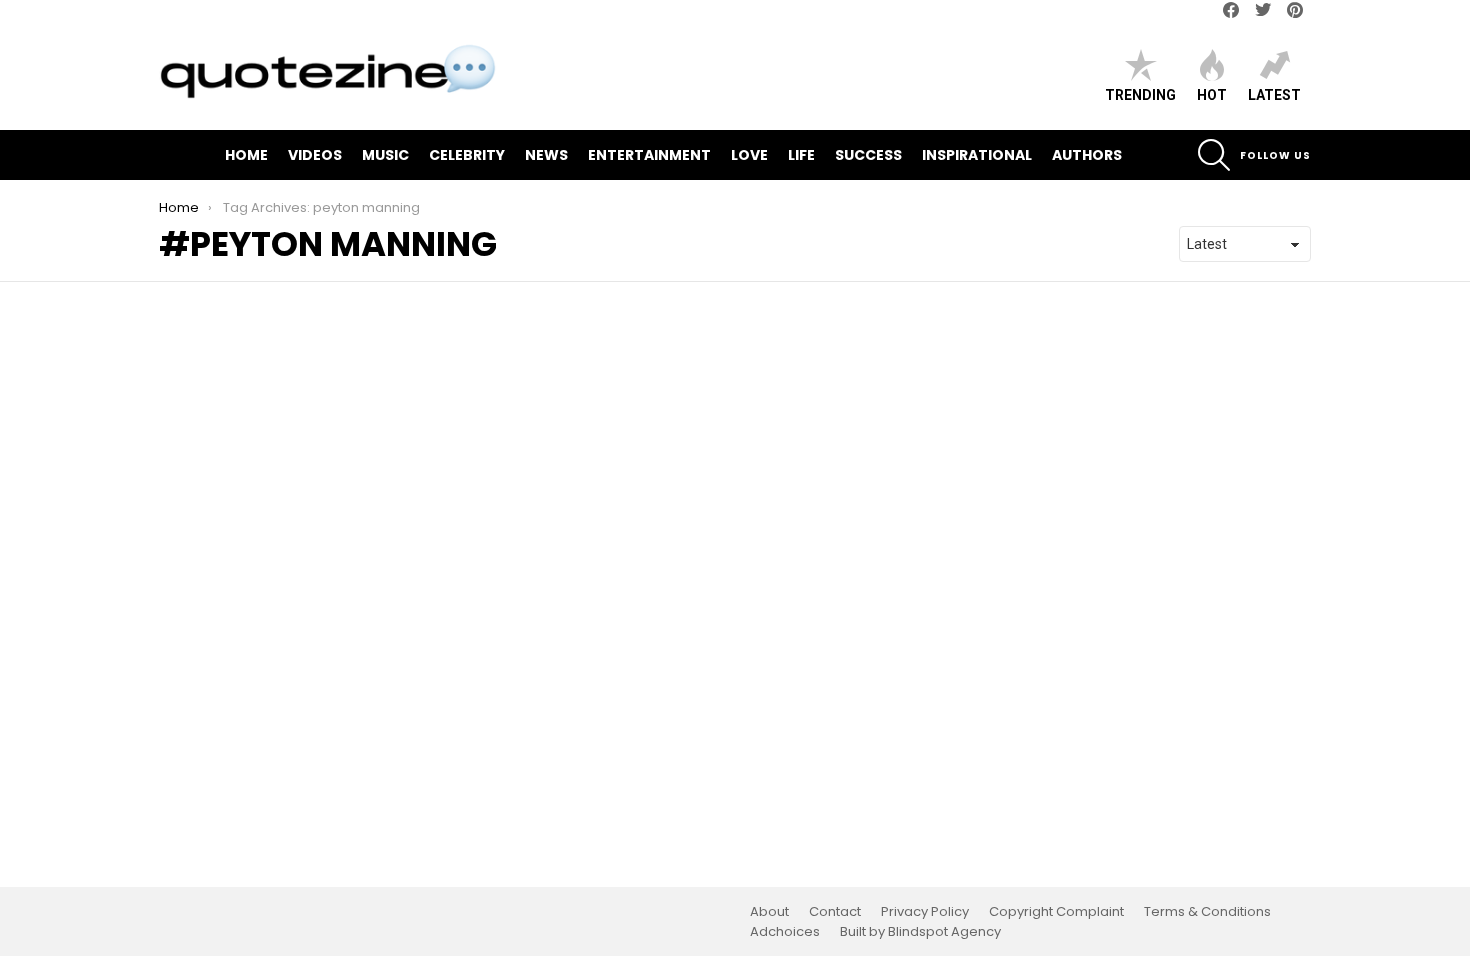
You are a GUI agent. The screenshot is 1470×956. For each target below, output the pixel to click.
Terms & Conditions (1207, 912)
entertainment (649, 155)
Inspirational (977, 155)
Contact (835, 912)
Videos (315, 155)
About (769, 912)
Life (801, 155)
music (385, 155)
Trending (1140, 95)
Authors (1087, 155)
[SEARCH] (1214, 155)
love (749, 155)
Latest (1274, 95)
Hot (1212, 95)
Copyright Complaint (1056, 912)
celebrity (467, 155)
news (546, 155)
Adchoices (785, 932)
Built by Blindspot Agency (920, 932)
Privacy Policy (925, 912)
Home (246, 155)
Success (868, 155)
